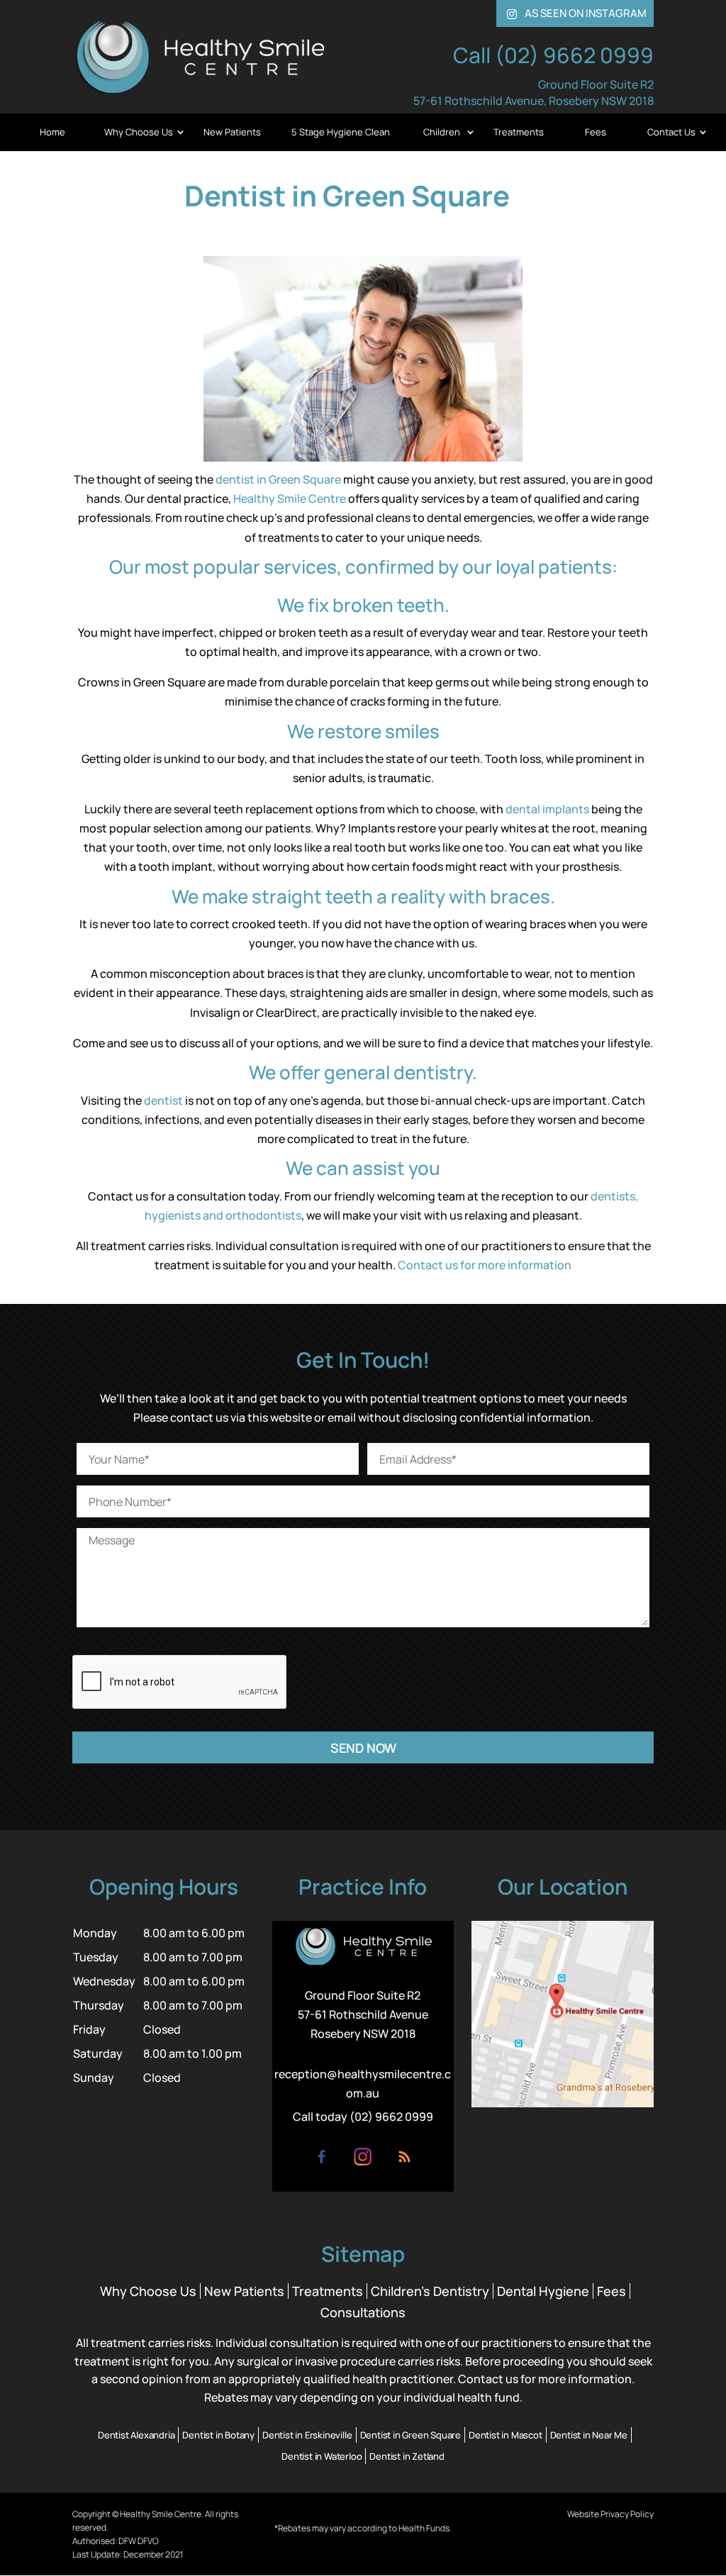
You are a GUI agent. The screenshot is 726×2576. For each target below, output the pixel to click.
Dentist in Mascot (506, 2435)
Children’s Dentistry (430, 2291)
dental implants (547, 809)
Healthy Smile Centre (290, 498)
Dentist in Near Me (589, 2435)
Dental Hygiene (543, 2291)
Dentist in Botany (218, 2435)
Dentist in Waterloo (322, 2456)
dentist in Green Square (278, 479)
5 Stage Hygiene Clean (341, 132)
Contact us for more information (485, 1265)
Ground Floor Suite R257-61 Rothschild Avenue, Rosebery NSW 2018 (534, 93)
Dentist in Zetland (407, 2456)
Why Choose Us (139, 132)
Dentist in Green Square (411, 2435)
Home (52, 132)
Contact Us (671, 132)
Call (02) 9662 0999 (553, 55)
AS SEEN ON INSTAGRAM (577, 13)
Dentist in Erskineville (307, 2435)
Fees (596, 132)
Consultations (363, 2312)
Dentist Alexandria (136, 2435)
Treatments (519, 132)
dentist (163, 1100)
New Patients (232, 132)
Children (442, 132)
